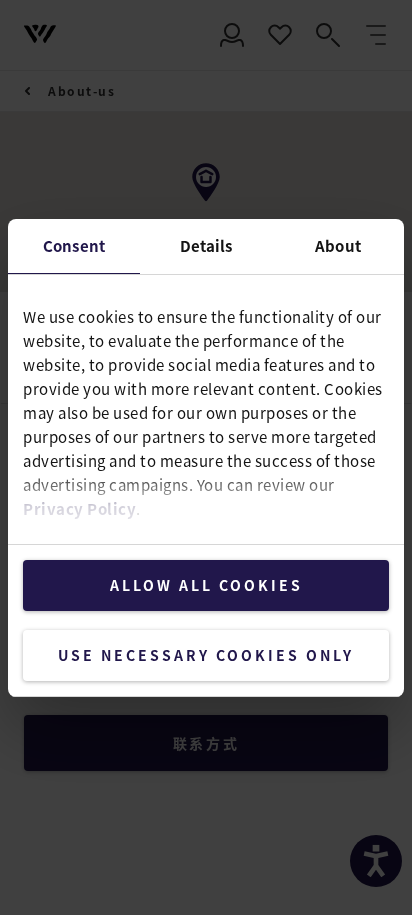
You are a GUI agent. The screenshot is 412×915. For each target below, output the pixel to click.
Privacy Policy (79, 508)
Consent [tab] (74, 245)
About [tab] (338, 245)
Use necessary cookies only (206, 655)
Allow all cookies (206, 585)
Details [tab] (206, 245)
